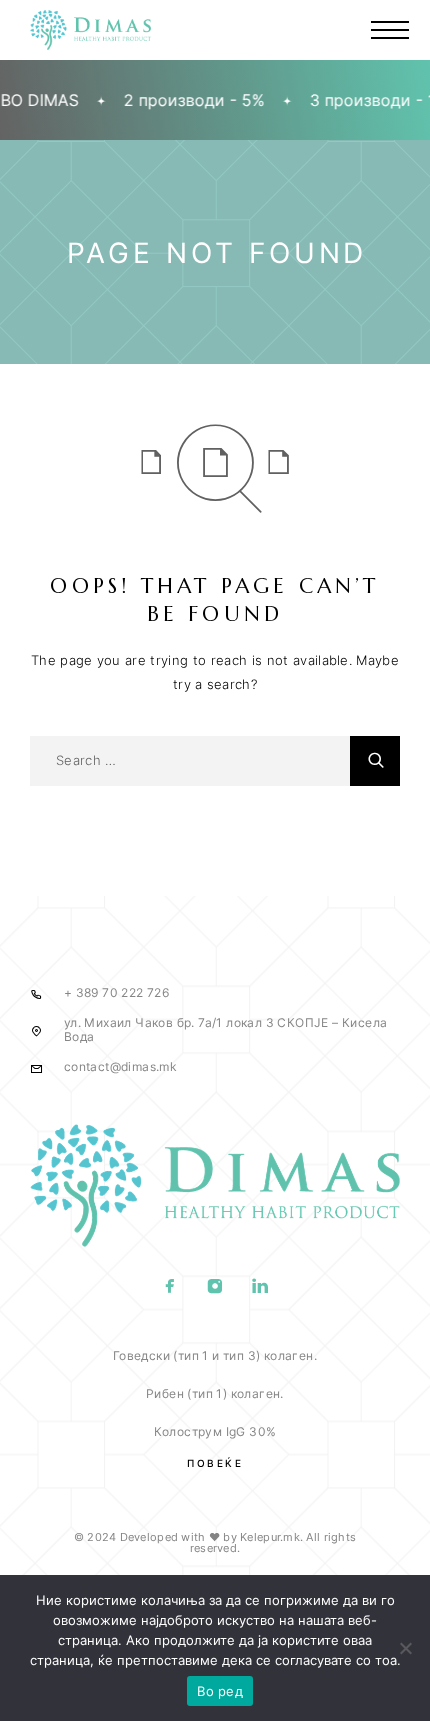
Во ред (220, 1691)
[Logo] (90, 30)
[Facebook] (170, 1288)
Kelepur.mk (270, 1537)
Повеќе (215, 1463)
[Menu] (390, 30)
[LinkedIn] (260, 1288)
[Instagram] (215, 1288)
